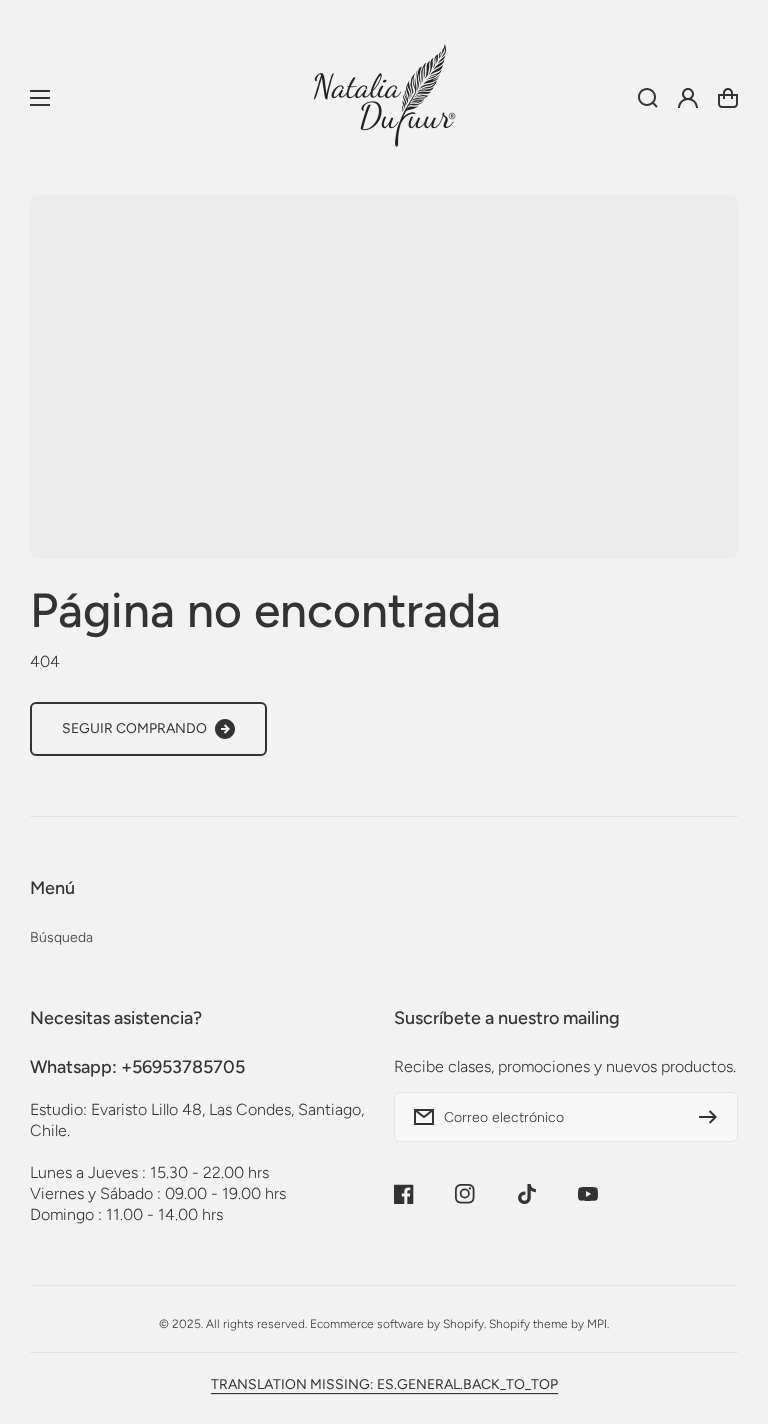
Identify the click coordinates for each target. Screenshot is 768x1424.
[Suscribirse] (713, 1117)
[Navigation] (40, 98)
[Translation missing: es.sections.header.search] (648, 98)
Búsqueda (61, 937)
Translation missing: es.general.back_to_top (384, 1384)
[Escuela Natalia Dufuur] (384, 97)
